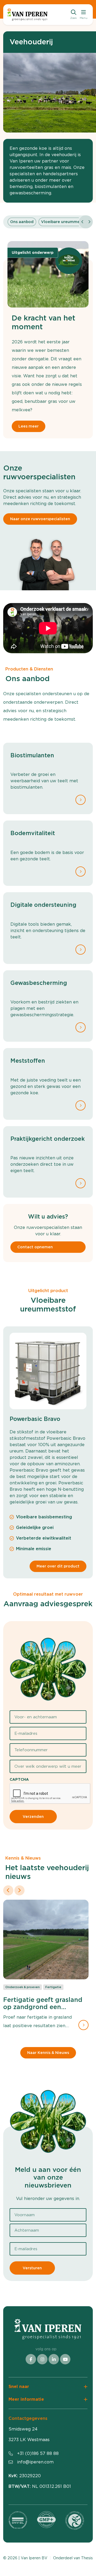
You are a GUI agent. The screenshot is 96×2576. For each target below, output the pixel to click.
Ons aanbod (22, 222)
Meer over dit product (58, 1566)
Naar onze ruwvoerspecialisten (40, 519)
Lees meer (29, 426)
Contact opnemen (35, 1247)
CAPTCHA (19, 1779)
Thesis (87, 2558)
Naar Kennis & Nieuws (48, 2053)
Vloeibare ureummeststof (66, 222)
